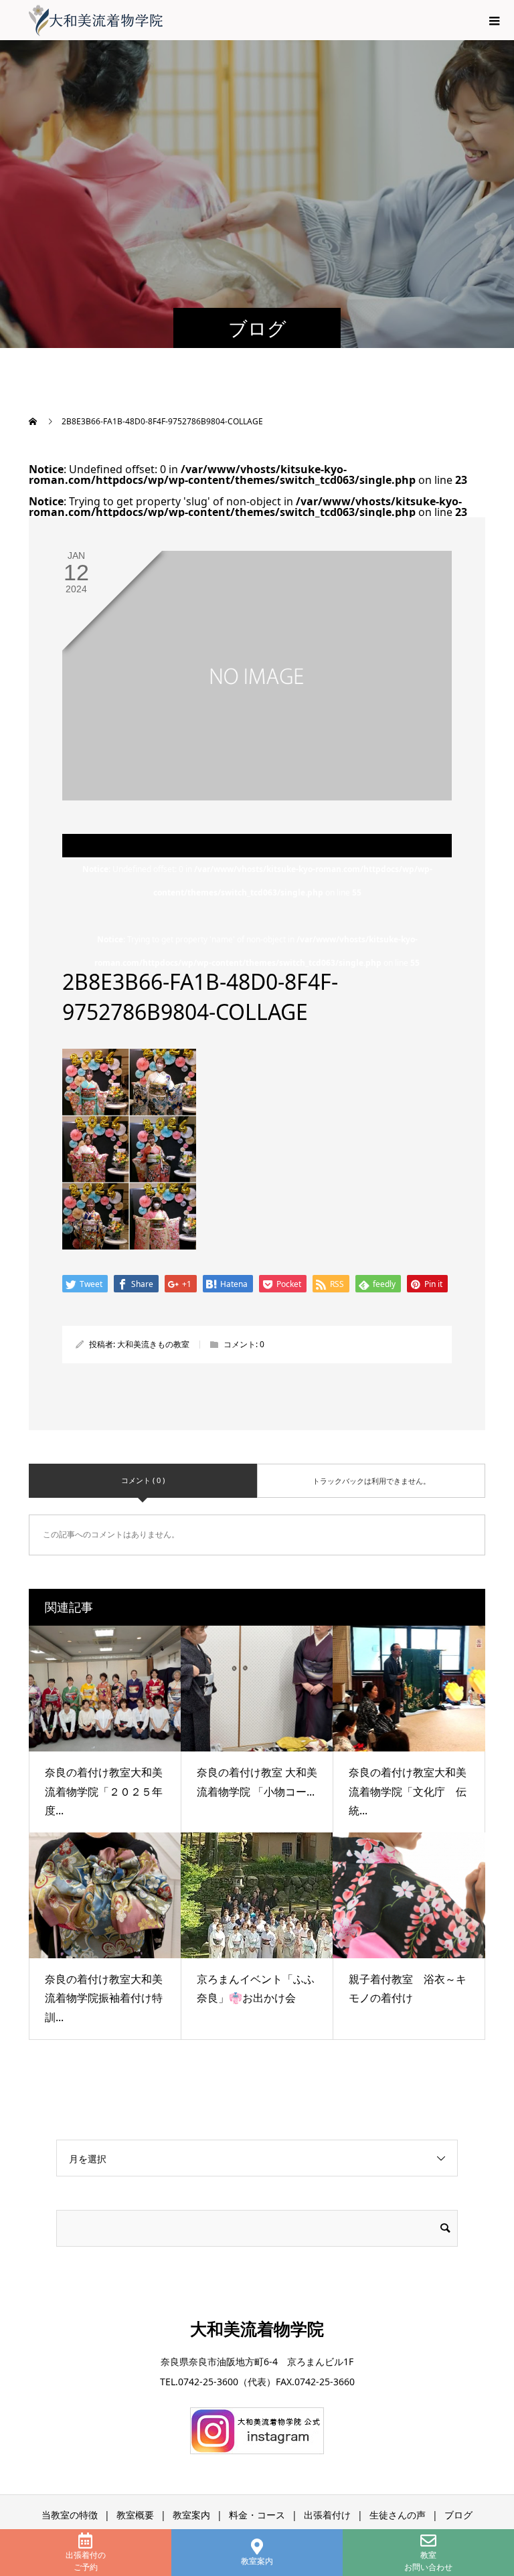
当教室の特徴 (70, 2515)
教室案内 (257, 2561)
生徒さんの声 (398, 2515)
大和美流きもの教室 (153, 1344)
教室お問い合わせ (428, 2561)
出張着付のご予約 (86, 2561)
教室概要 (135, 2515)
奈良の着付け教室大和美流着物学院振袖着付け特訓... (104, 1998)
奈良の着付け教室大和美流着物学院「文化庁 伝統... (408, 1792)
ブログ (458, 2515)
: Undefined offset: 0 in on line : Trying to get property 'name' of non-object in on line (257, 916)
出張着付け (327, 2515)
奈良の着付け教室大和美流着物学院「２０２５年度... (104, 1792)
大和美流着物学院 (257, 2328)
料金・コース (257, 2515)
